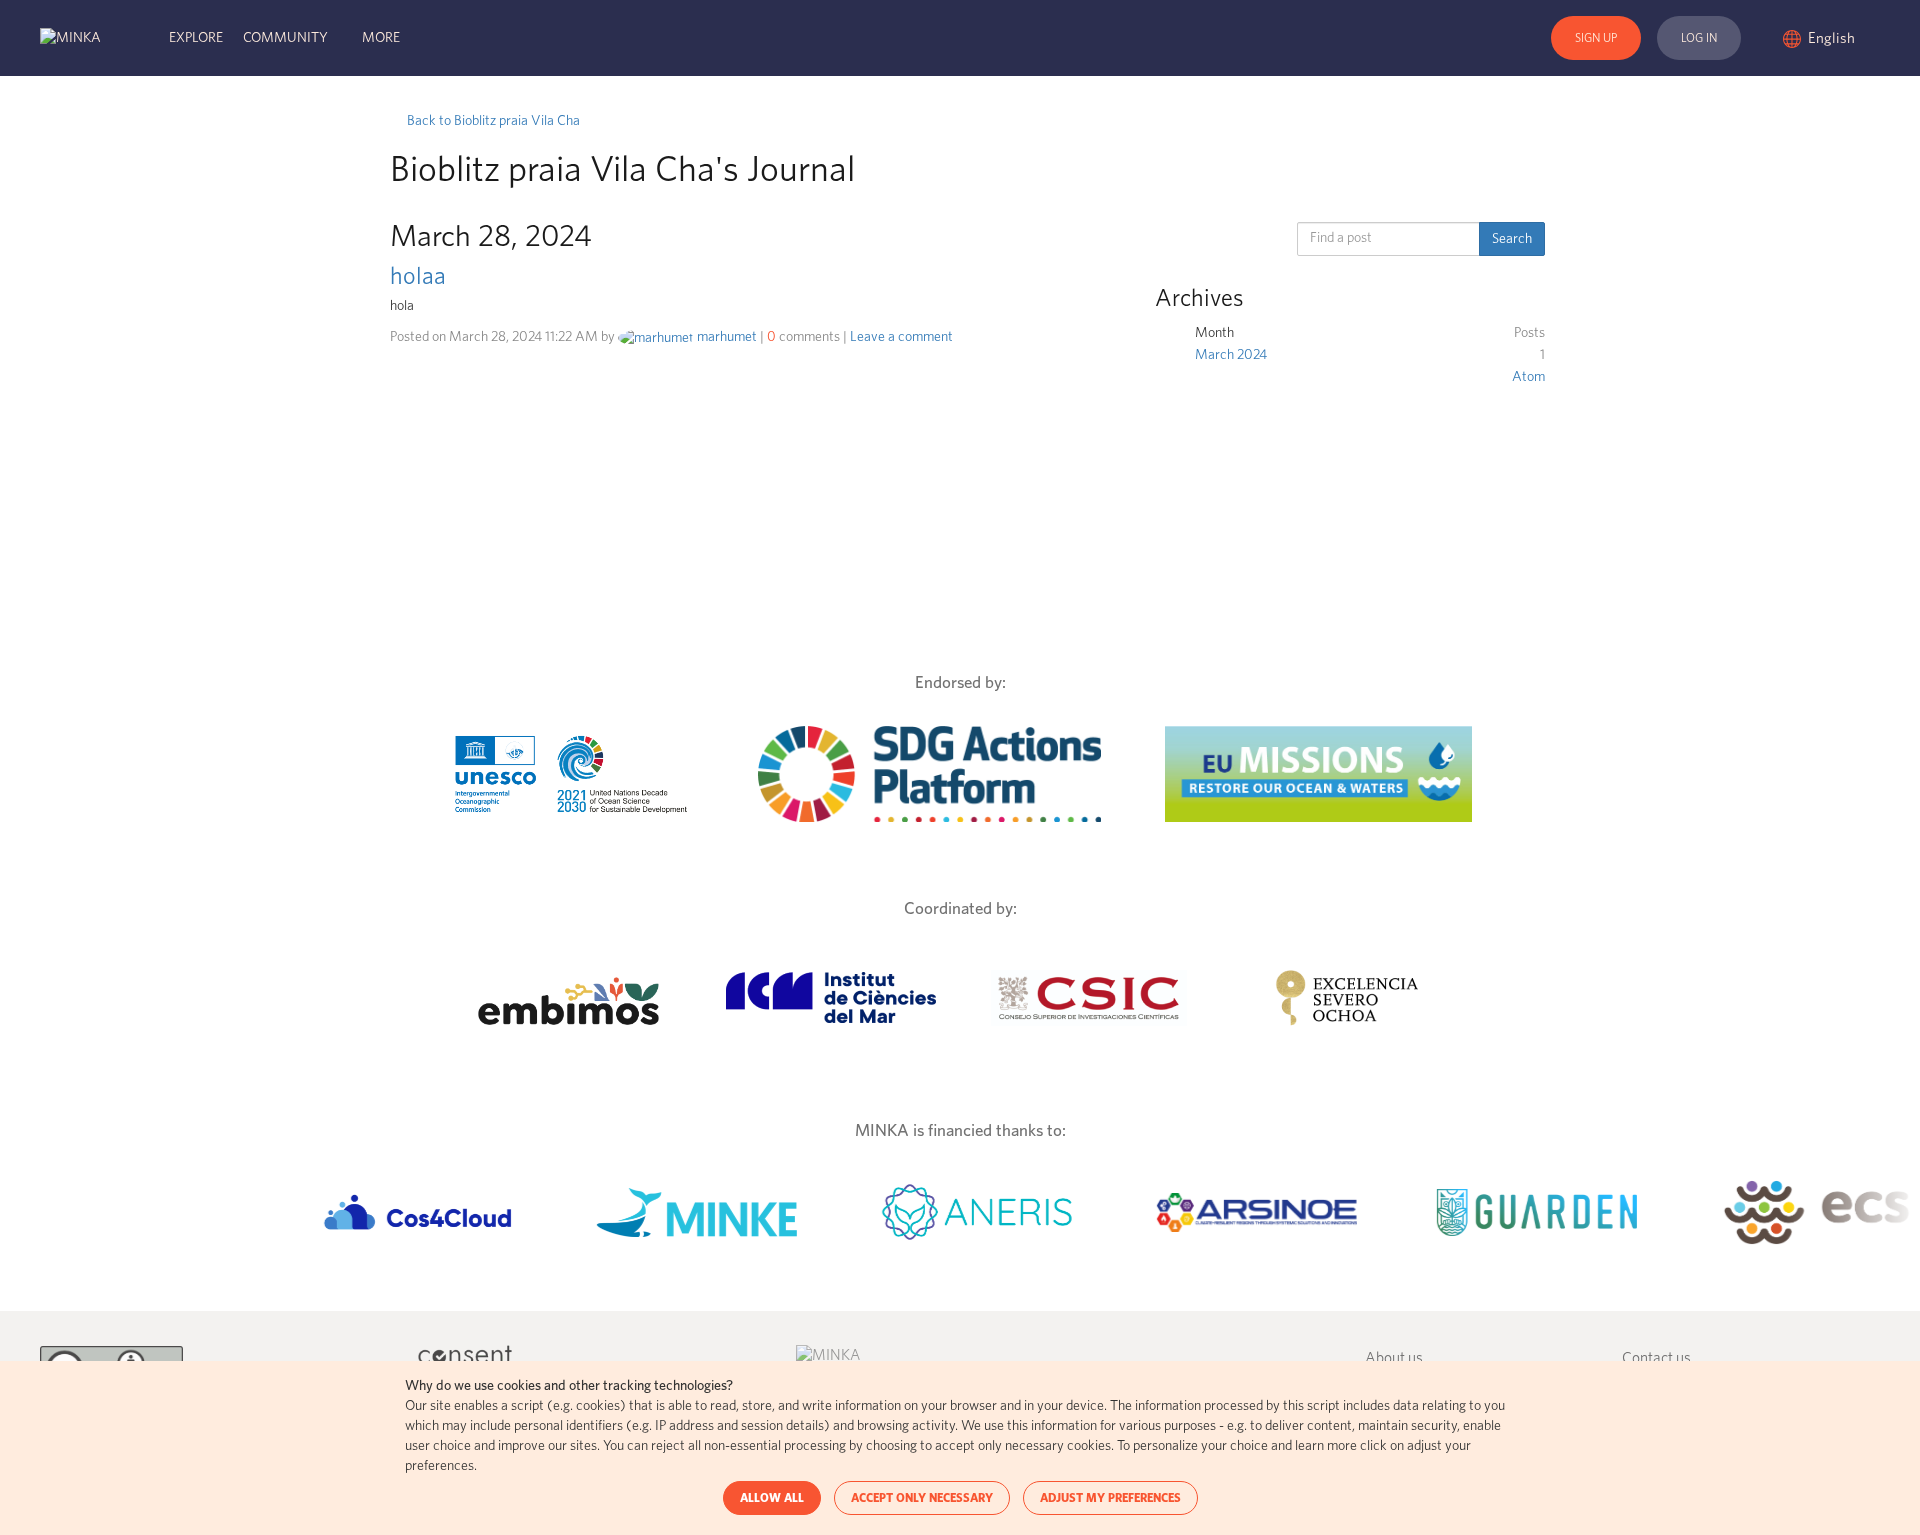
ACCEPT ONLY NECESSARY (922, 1498)
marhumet (727, 337)
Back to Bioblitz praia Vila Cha (492, 121)
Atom (1528, 377)
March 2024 (1231, 355)
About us (1394, 1358)
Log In (1699, 38)
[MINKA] (70, 38)
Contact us (1656, 1358)
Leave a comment (901, 337)
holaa (418, 277)
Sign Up (1596, 38)
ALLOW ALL (772, 1498)
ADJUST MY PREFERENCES (1110, 1498)
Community (285, 38)
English (1833, 38)
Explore (196, 38)
